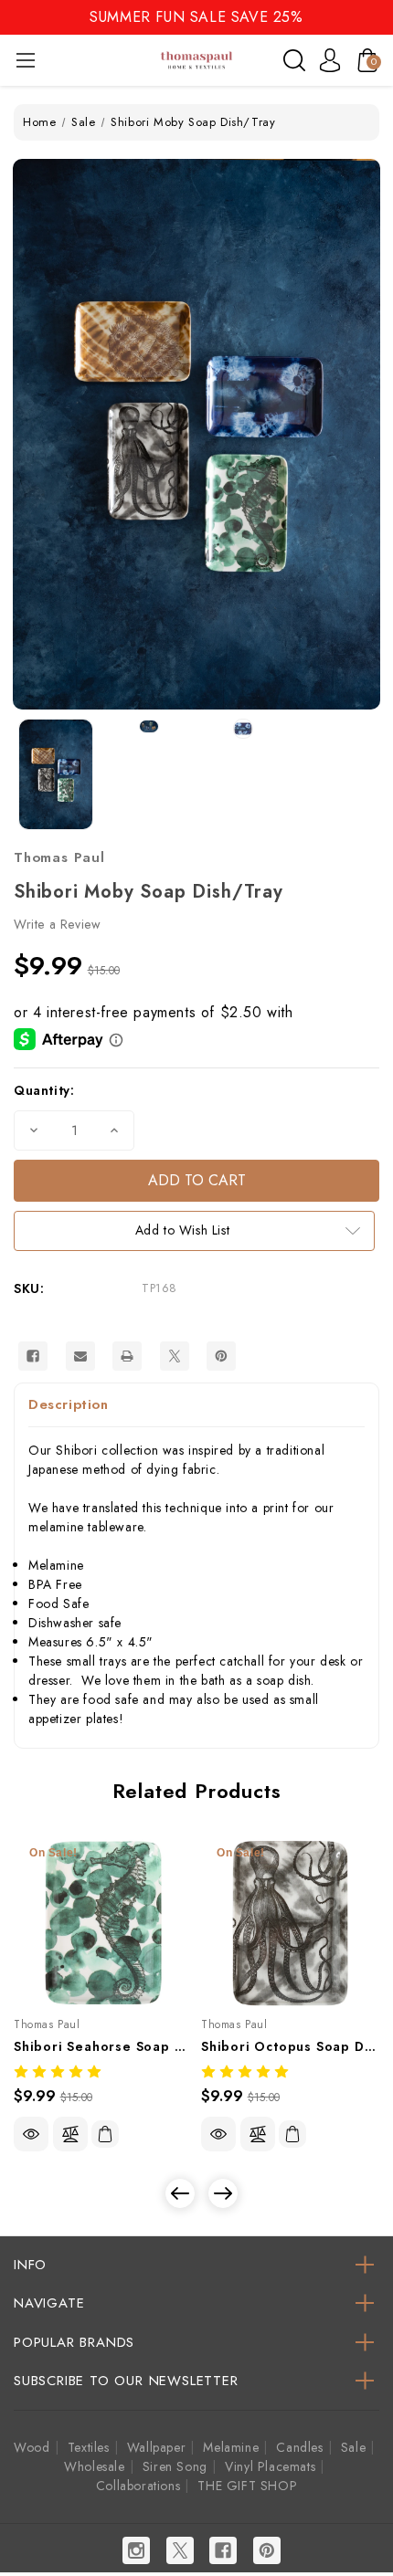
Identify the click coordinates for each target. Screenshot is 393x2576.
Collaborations (138, 2486)
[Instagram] (136, 2550)
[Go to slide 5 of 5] (180, 2193)
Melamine (231, 2447)
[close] (378, 16)
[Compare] (70, 2134)
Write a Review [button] (57, 924)
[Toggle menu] (25, 60)
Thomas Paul (59, 857)
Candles (299, 2447)
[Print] (127, 1356)
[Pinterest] (221, 1356)
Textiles (89, 2447)
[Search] (294, 60)
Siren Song (175, 2466)
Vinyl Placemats (270, 2466)
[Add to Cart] (105, 2134)
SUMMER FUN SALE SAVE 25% (196, 17)
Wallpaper (156, 2447)
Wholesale (94, 2466)
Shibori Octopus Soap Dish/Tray (290, 2046)
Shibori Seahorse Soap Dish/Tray (103, 2046)
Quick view (31, 2134)
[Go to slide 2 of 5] (223, 2193)
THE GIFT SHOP (247, 2486)
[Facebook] (33, 1356)
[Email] (80, 1356)
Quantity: (44, 1090)
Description (69, 1404)
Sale (353, 2447)
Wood (32, 2447)
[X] (175, 1356)
